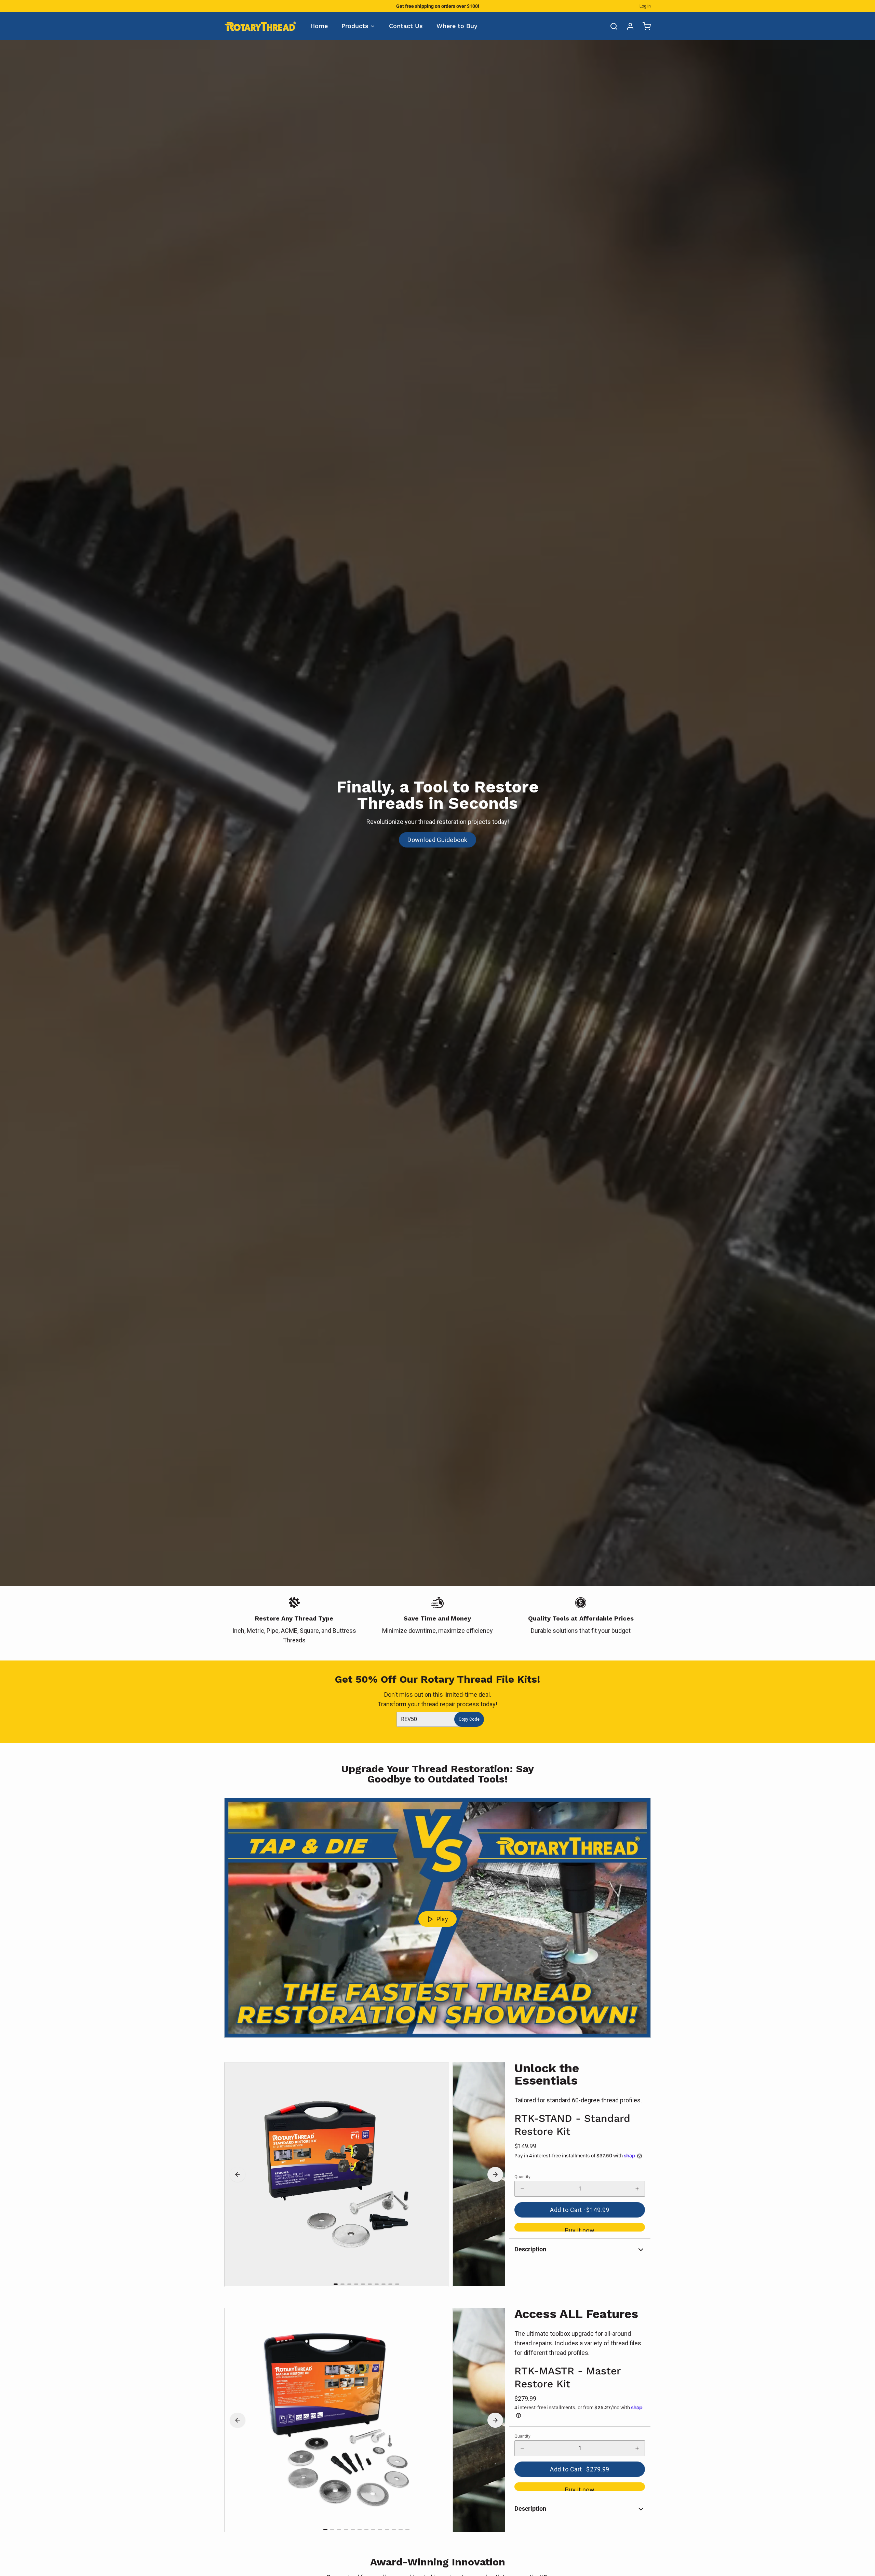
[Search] (611, 26)
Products (355, 26)
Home (319, 26)
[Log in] (628, 26)
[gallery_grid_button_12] (407, 2530)
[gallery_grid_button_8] (390, 2284)
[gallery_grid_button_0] (336, 2284)
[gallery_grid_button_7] (383, 2284)
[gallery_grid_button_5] (370, 2284)
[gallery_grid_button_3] (356, 2284)
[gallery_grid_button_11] (401, 2530)
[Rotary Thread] (260, 26)
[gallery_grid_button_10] (394, 2530)
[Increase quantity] (637, 2189)
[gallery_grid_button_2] (349, 2284)
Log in (645, 6)
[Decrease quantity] (522, 2189)
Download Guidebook (437, 840)
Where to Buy (457, 26)
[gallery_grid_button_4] (363, 2284)
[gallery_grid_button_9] (397, 2284)
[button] (580, 2210)
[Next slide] (495, 2174)
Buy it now (580, 2229)
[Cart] (644, 26)
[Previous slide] (238, 2174)
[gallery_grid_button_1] (342, 2284)
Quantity (522, 2177)
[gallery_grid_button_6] (377, 2284)
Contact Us (406, 26)
